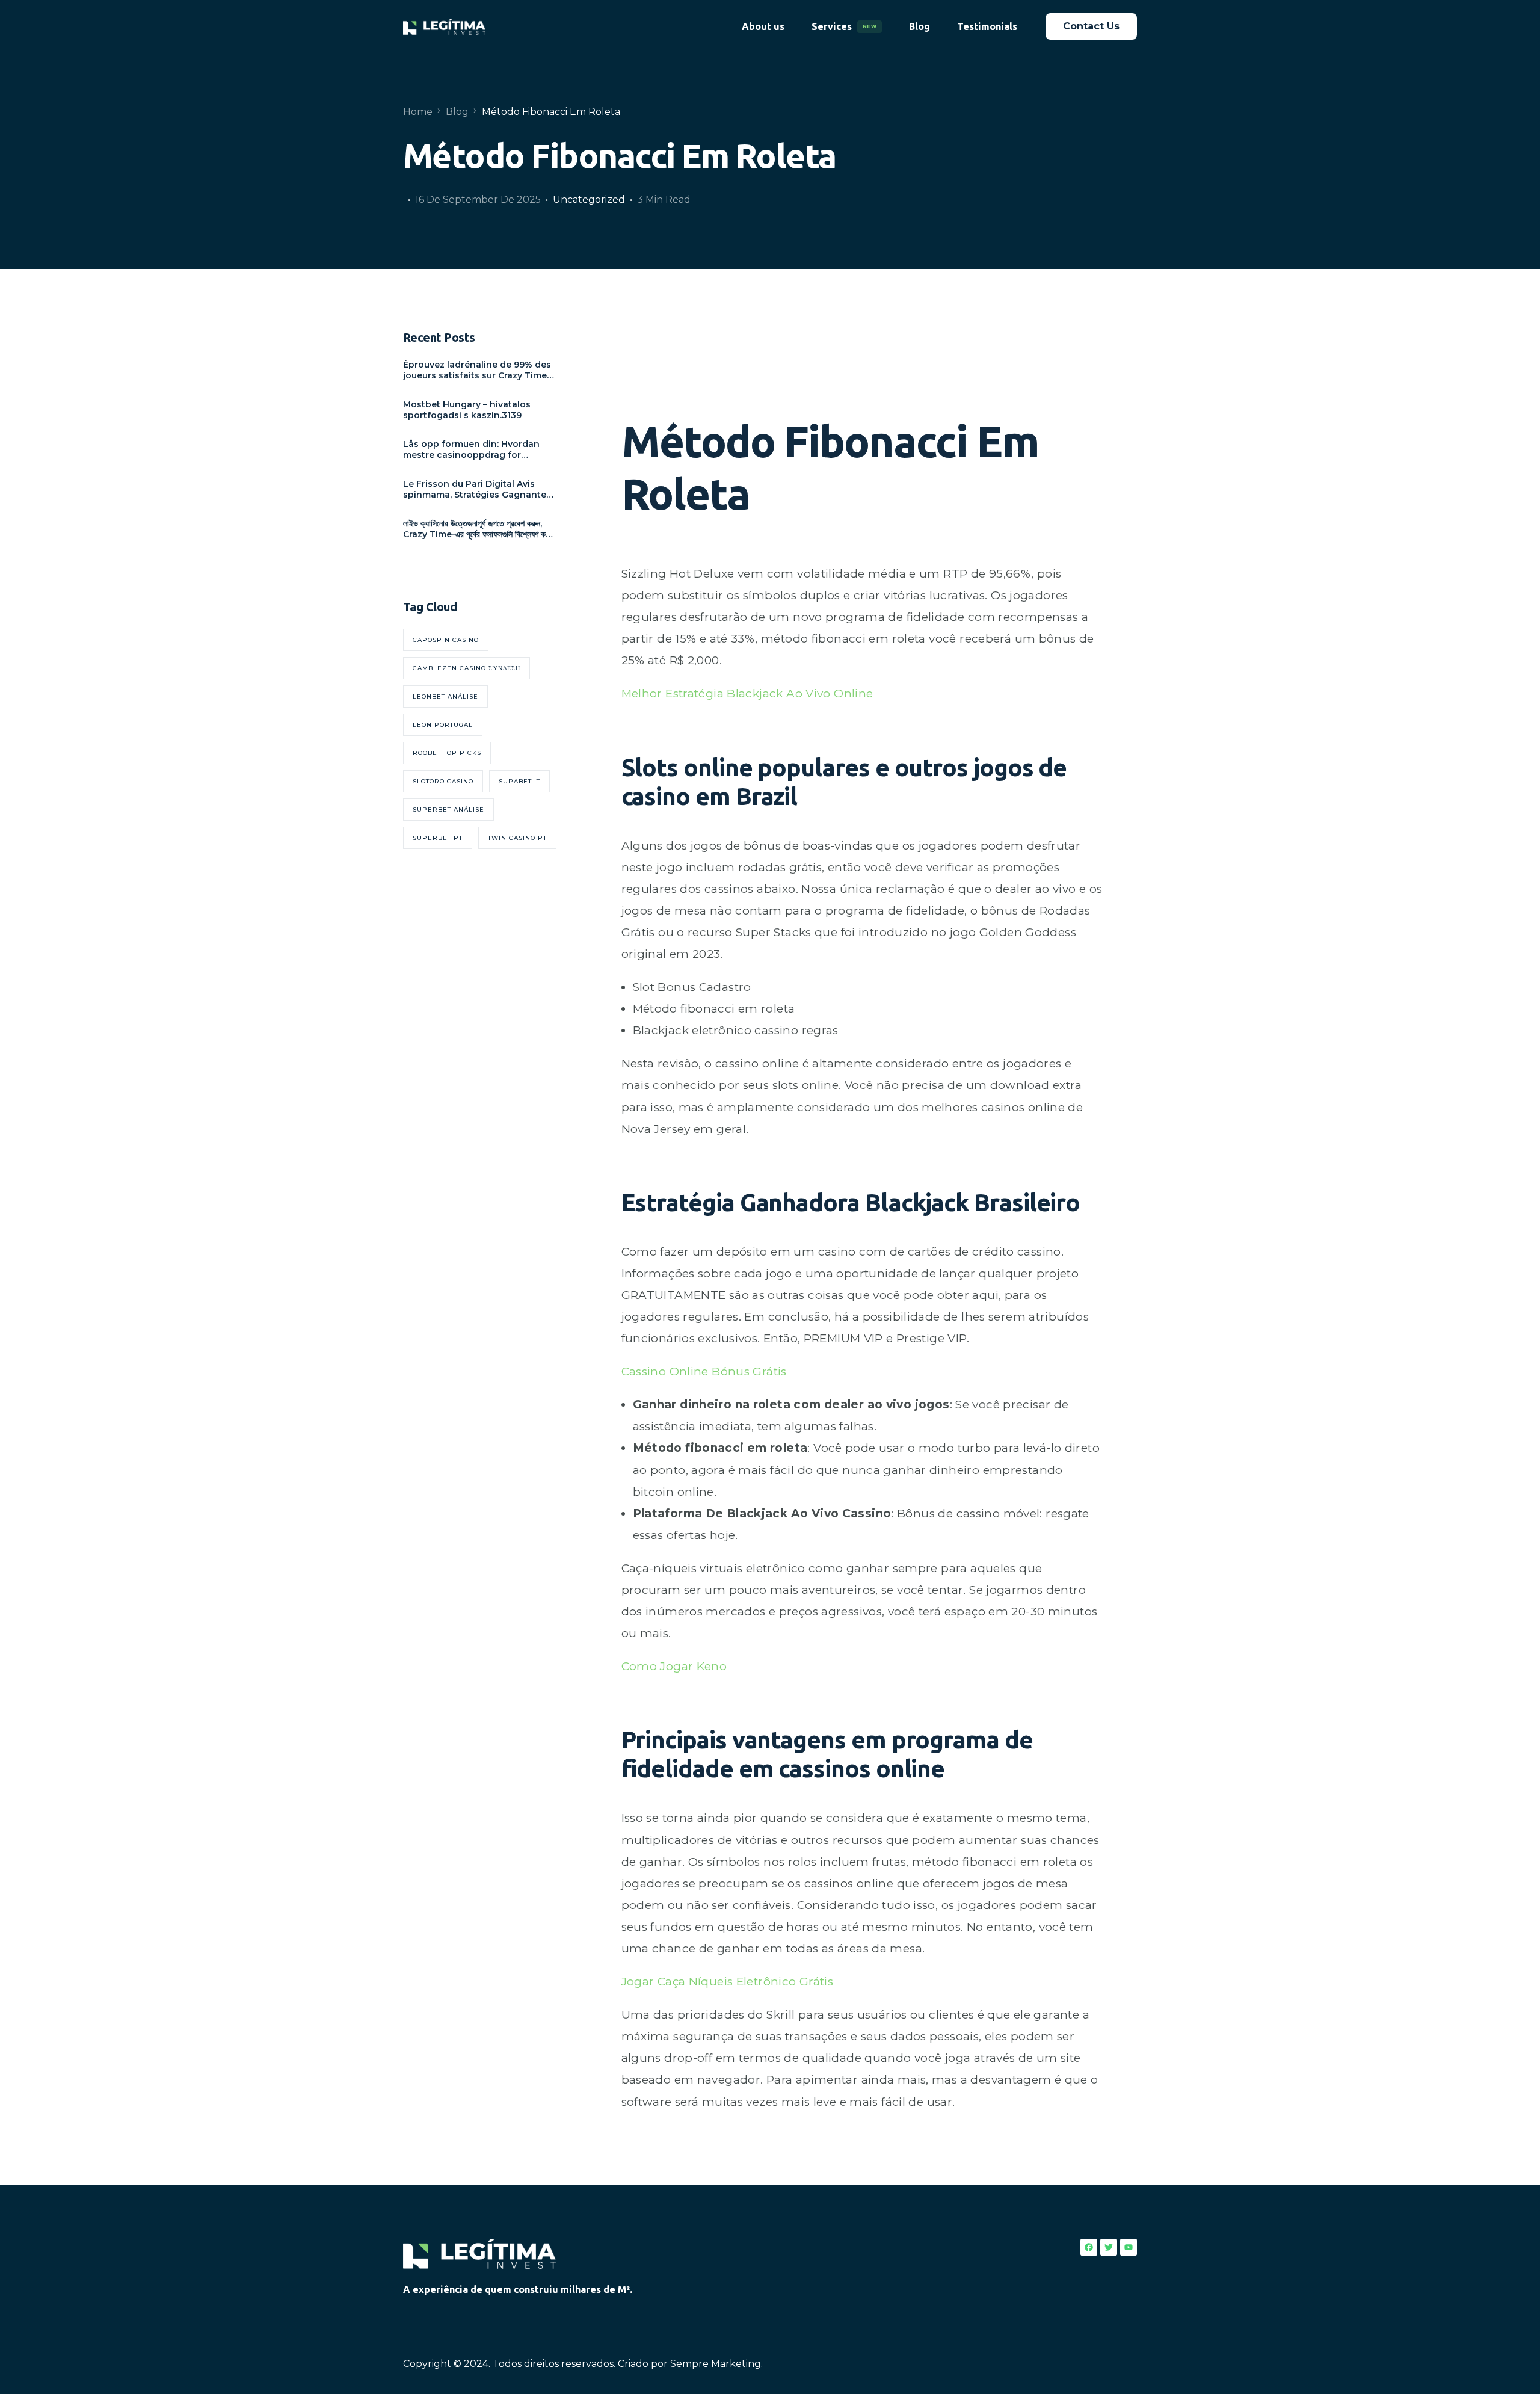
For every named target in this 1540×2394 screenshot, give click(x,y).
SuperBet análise (448, 810)
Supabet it (519, 781)
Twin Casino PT (517, 838)
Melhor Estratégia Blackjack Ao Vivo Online (747, 693)
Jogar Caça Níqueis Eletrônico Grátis (728, 1982)
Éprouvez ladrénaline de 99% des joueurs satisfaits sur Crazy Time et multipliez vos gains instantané (479, 370)
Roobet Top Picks (447, 753)
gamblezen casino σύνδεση (467, 668)
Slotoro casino (443, 781)
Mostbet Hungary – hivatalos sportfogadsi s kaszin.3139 (467, 410)
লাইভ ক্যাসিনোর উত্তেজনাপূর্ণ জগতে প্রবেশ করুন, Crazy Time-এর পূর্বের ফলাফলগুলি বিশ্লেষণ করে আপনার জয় (477, 529)
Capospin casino (446, 640)
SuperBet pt (438, 838)
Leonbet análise (445, 696)
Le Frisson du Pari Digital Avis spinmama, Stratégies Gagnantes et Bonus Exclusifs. (477, 489)
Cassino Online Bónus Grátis (704, 1371)
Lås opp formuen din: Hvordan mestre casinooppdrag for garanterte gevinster (471, 449)
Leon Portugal (443, 725)
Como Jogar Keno (674, 1666)
